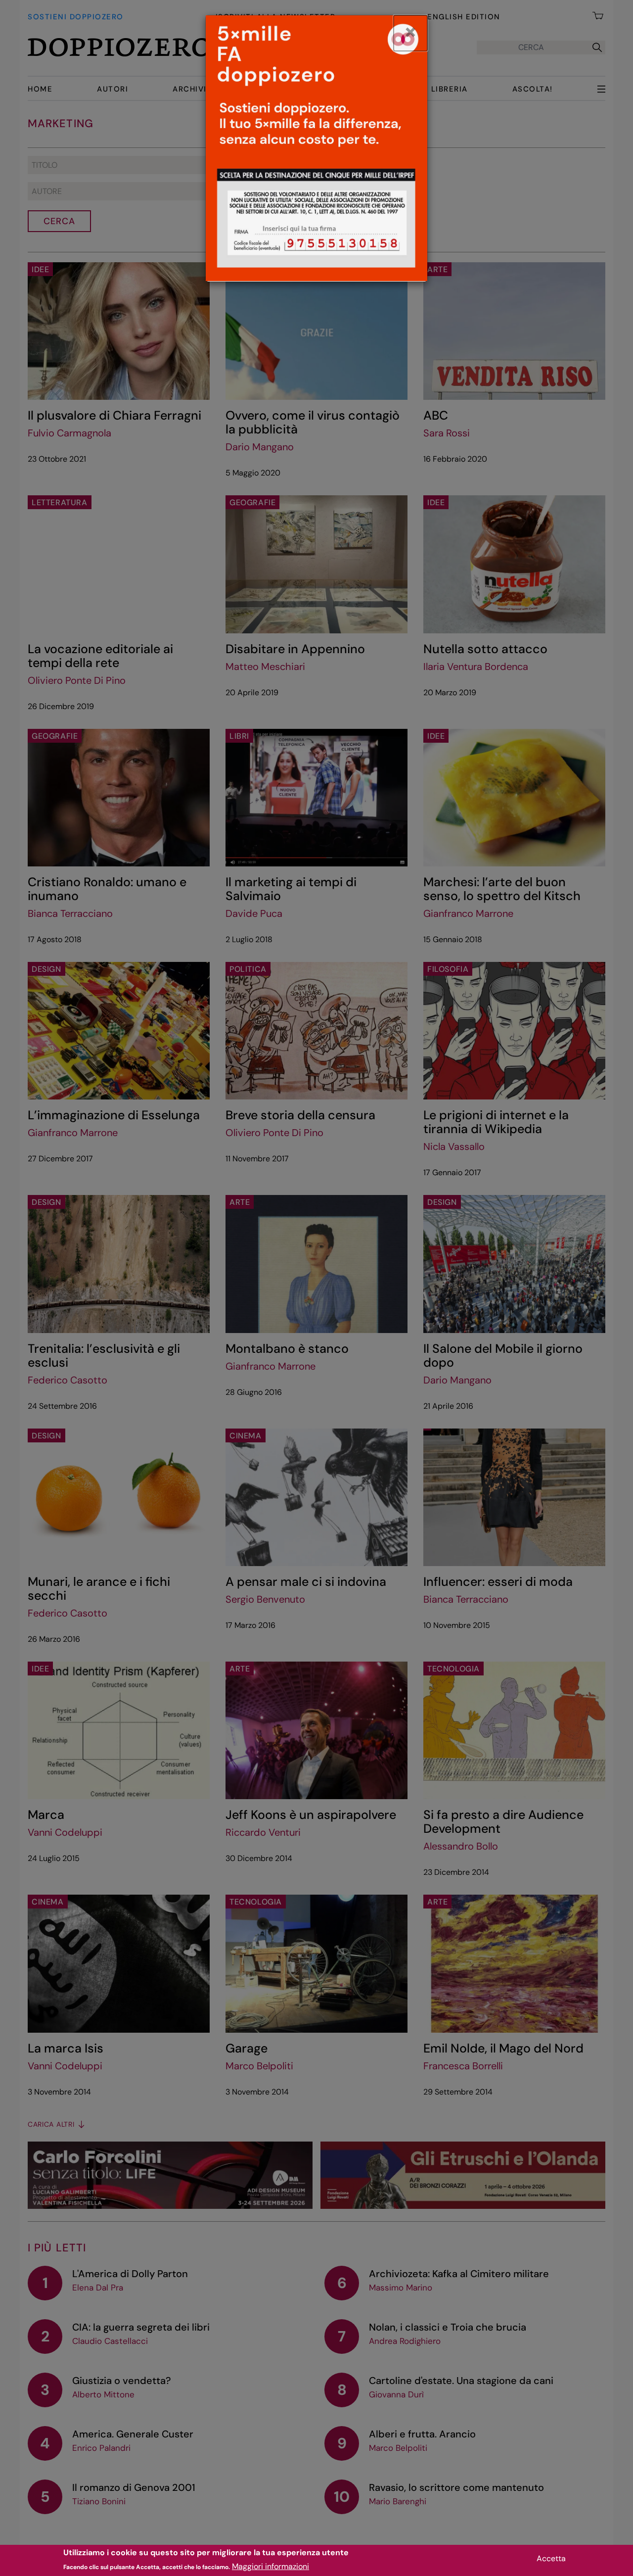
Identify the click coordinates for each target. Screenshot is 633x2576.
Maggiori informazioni (271, 2566)
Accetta (551, 2558)
